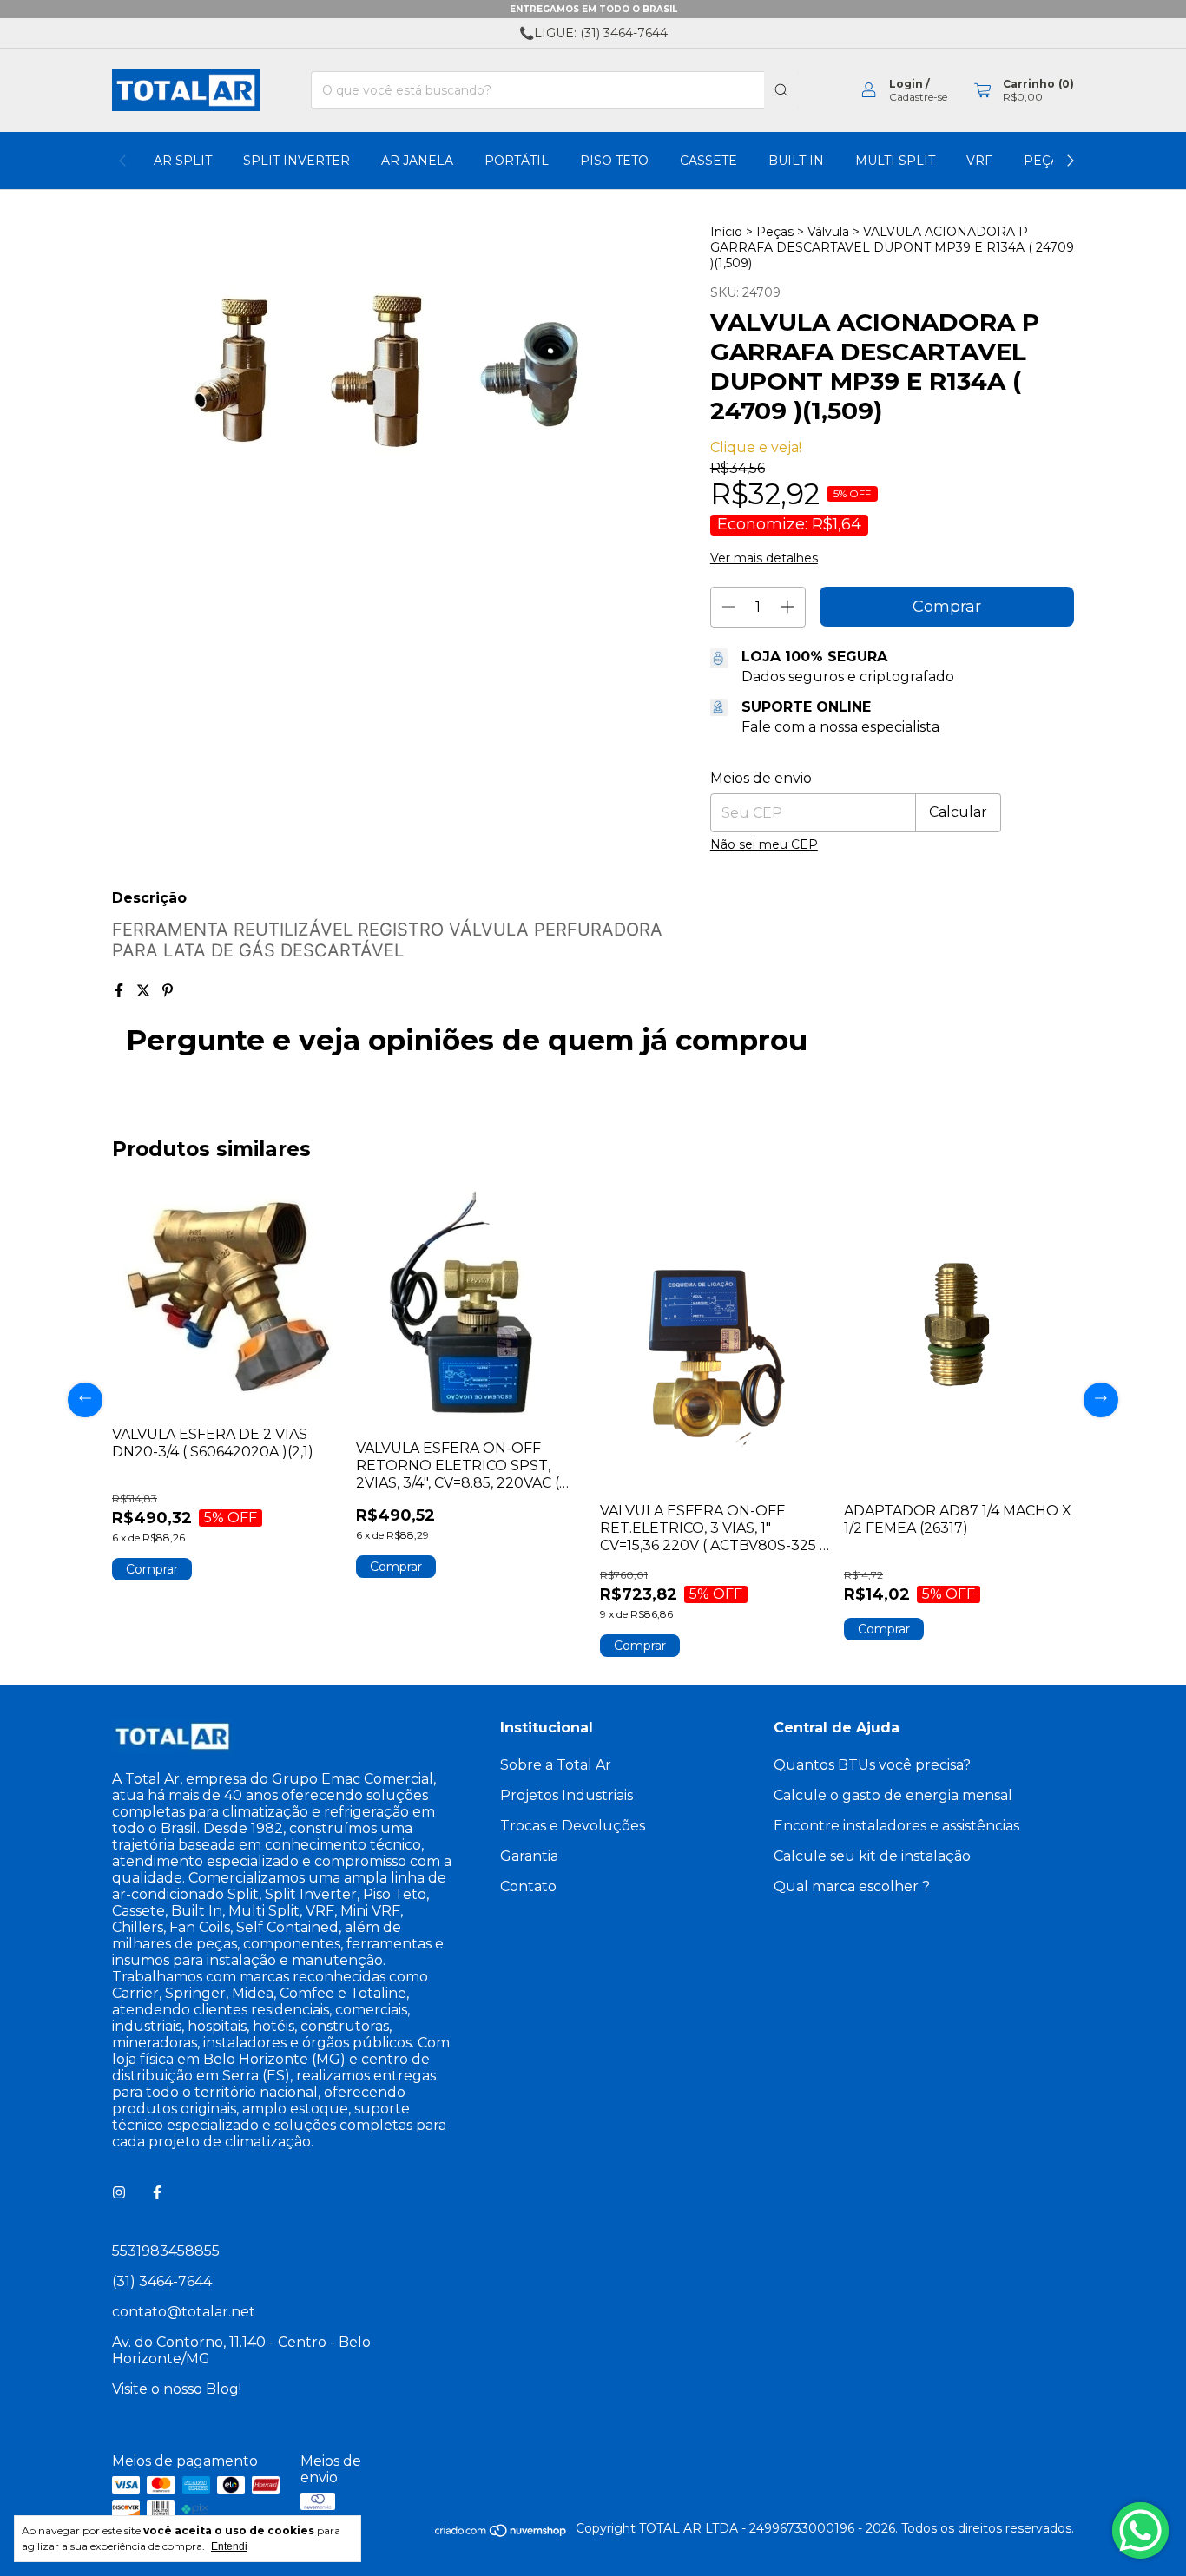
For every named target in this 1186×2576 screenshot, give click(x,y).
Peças (775, 232)
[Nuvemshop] (501, 2533)
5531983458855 (166, 2251)
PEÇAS (1045, 161)
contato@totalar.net (184, 2312)
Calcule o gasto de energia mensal (893, 1795)
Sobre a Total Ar (556, 1765)
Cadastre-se (918, 97)
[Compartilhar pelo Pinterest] (168, 991)
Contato (528, 1886)
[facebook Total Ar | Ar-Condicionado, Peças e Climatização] (157, 2193)
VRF (979, 161)
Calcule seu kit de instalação (872, 1856)
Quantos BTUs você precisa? (872, 1765)
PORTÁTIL (517, 161)
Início (726, 232)
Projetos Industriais (567, 1795)
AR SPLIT (183, 161)
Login (906, 84)
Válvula (830, 232)
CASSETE (708, 161)
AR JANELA (417, 161)
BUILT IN (796, 161)
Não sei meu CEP (764, 844)
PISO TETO (614, 161)
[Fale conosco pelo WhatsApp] (1140, 2530)
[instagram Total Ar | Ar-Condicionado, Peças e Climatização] (119, 2193)
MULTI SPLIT (895, 161)
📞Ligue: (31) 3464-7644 (593, 33)
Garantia (529, 1856)
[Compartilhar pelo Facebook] (121, 991)
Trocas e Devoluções (573, 1826)
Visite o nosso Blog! (177, 2389)
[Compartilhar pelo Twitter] (145, 991)
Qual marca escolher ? (852, 1886)
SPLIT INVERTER (296, 161)
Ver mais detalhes (764, 558)
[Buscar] (781, 90)
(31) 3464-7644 (162, 2281)
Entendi (229, 2546)
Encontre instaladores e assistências (896, 1826)
